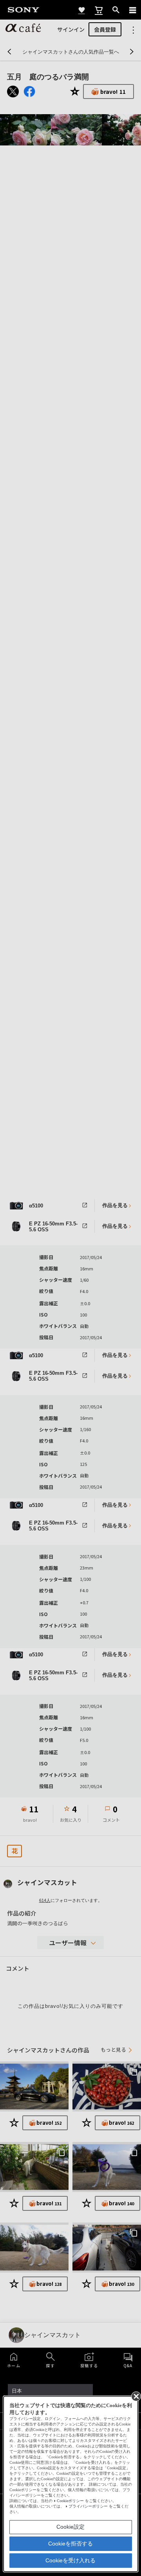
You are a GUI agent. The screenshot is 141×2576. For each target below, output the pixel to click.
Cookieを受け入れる (70, 2560)
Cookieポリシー (70, 2501)
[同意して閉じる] (136, 2396)
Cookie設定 (70, 2527)
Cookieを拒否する (70, 2544)
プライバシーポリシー (88, 2506)
